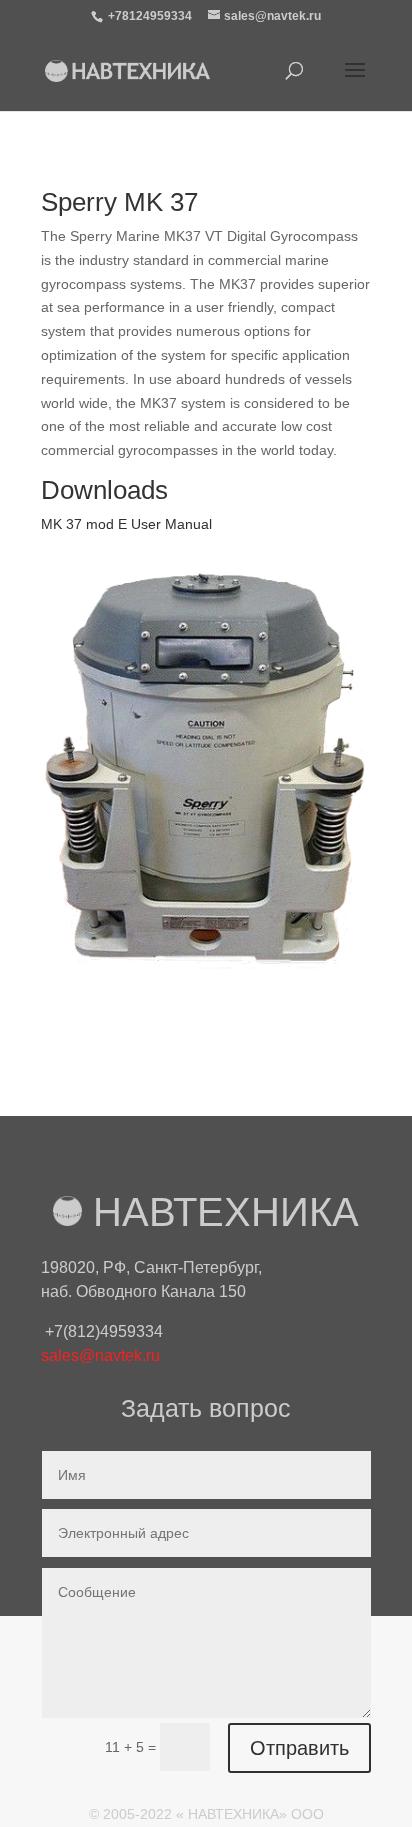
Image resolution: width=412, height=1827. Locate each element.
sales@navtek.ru (100, 1355)
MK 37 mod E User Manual (126, 524)
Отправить (299, 1748)
